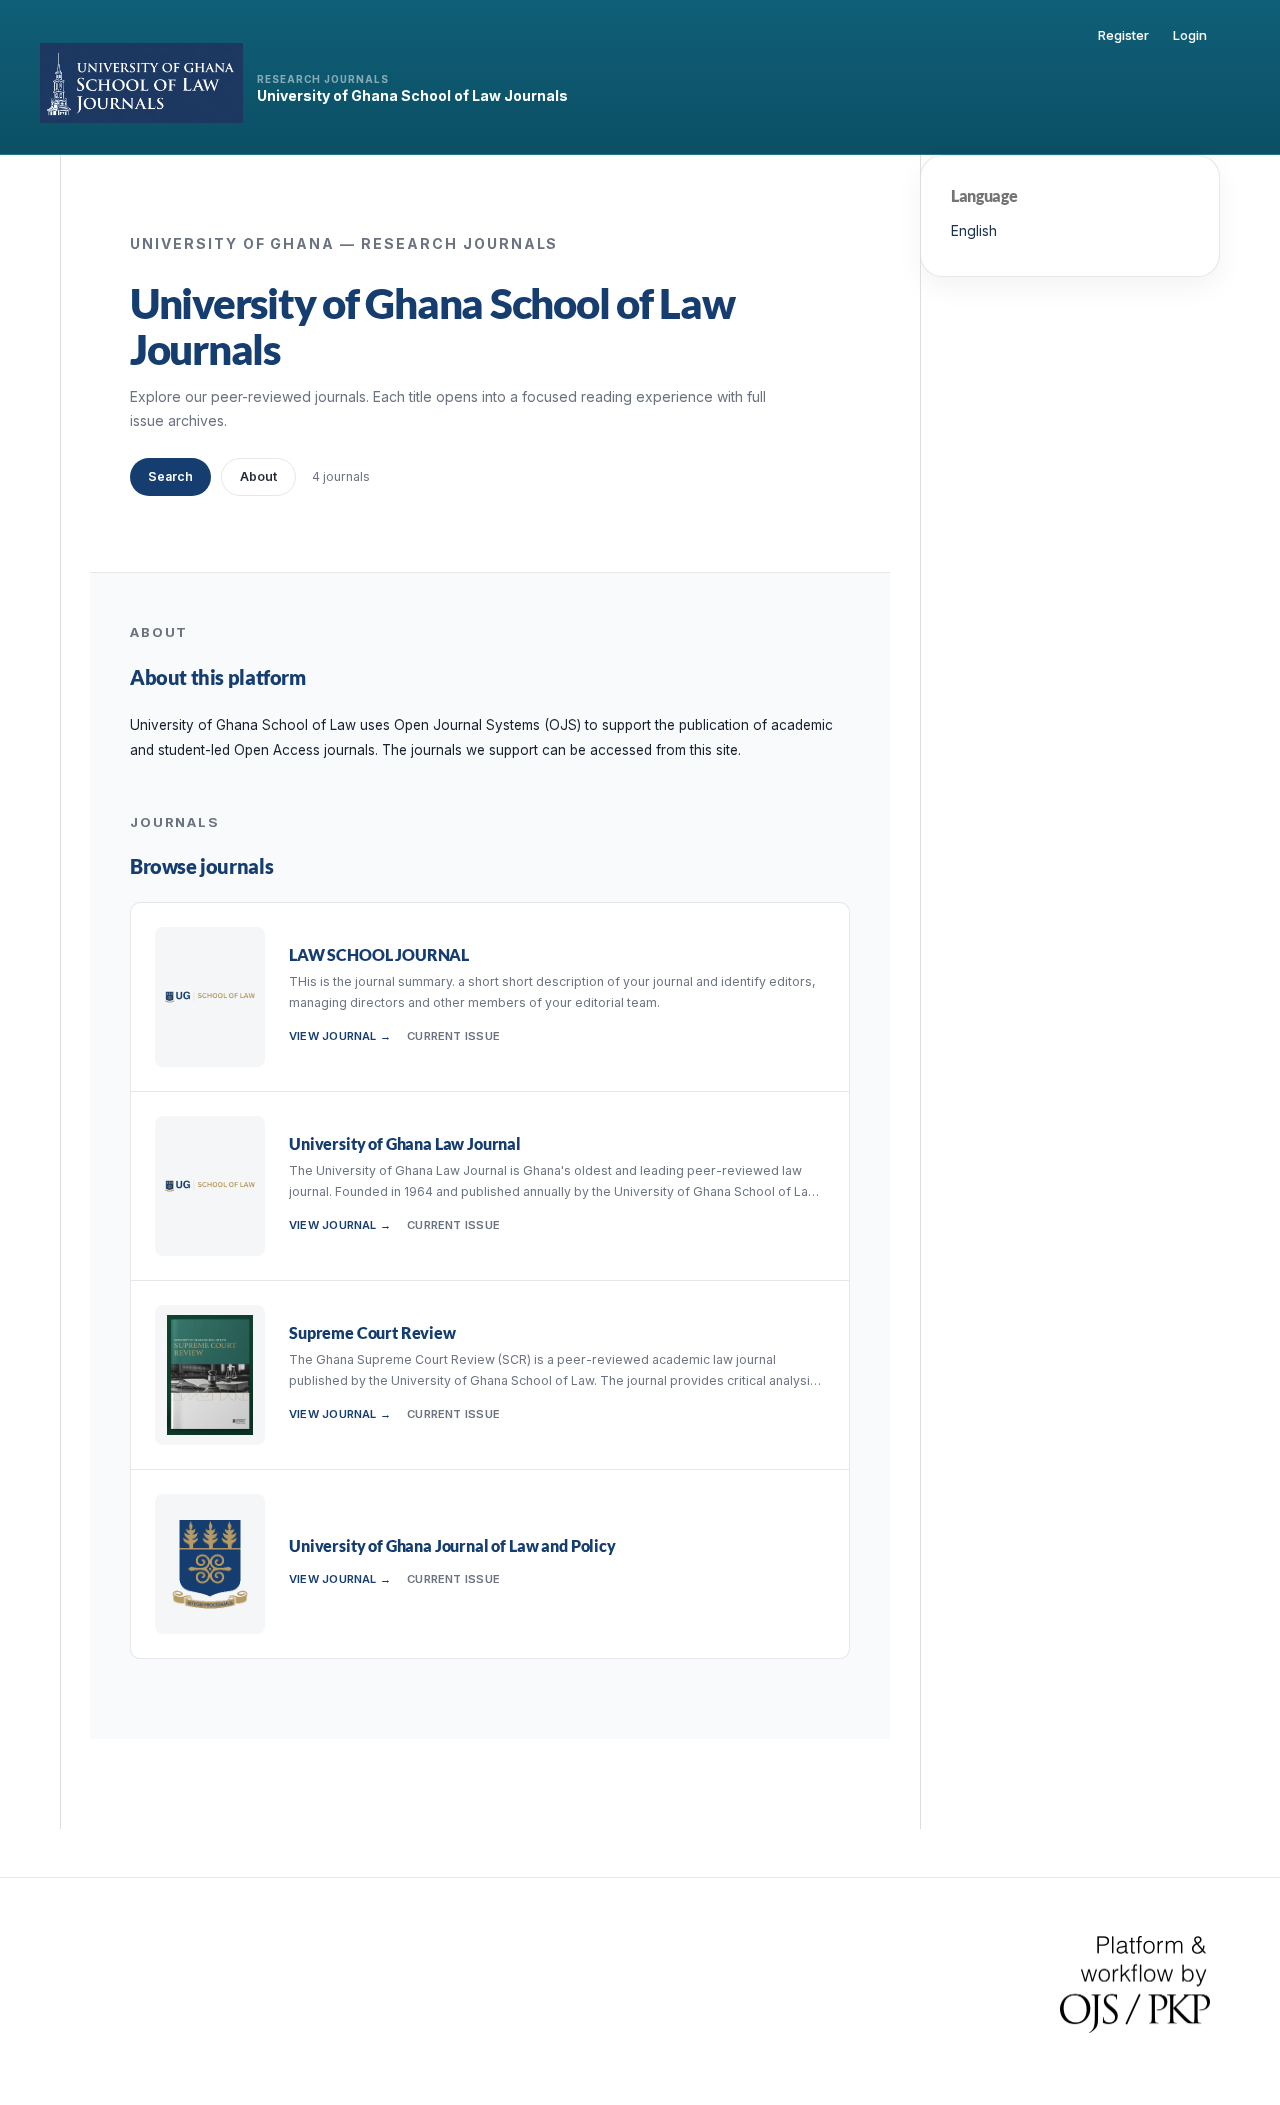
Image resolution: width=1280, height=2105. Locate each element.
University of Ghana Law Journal (405, 1143)
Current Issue (453, 1036)
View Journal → (340, 1036)
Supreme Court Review (372, 1332)
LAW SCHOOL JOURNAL (379, 954)
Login (1190, 35)
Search (170, 476)
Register (1123, 35)
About (258, 476)
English (974, 230)
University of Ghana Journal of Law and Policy (452, 1545)
